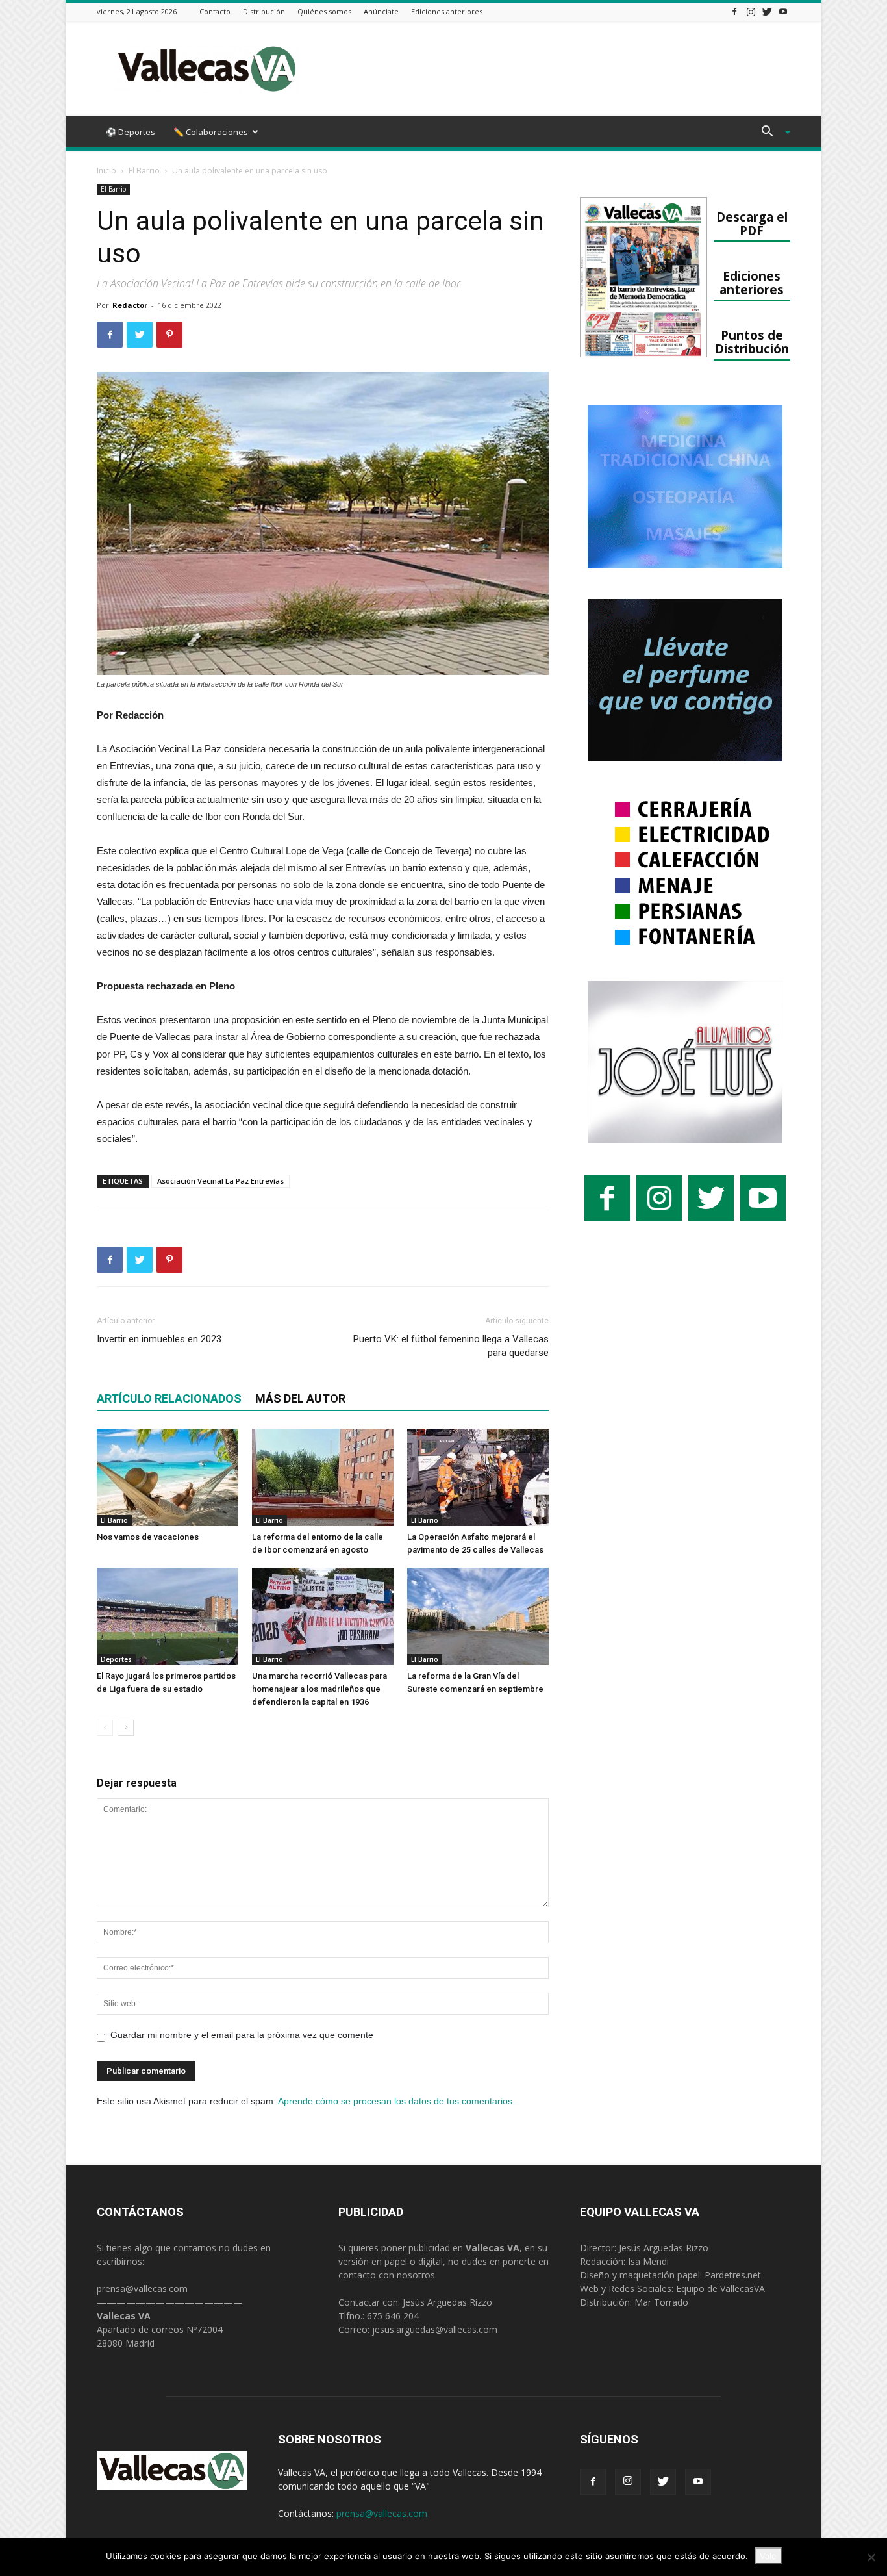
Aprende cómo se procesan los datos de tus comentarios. (396, 2101)
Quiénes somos (324, 11)
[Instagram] (751, 11)
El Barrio (144, 171)
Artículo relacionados (169, 1398)
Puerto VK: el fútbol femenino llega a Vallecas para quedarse (451, 1346)
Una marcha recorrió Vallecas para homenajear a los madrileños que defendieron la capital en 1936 (319, 1689)
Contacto (215, 11)
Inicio (106, 171)
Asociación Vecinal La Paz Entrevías (220, 1181)
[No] (871, 2557)
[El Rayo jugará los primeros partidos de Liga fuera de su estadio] (168, 1616)
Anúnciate (381, 11)
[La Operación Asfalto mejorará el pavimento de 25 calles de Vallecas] (478, 1477)
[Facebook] (734, 11)
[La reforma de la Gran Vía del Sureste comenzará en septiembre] (478, 1616)
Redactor (130, 305)
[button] (771, 133)
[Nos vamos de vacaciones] (168, 1477)
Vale (768, 2556)
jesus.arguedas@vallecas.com (435, 2329)
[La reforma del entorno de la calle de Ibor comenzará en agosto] (323, 1477)
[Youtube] (783, 11)
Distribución (264, 11)
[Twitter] (767, 11)
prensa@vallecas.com (142, 2289)
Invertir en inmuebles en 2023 (159, 1339)
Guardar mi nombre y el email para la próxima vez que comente (242, 2035)
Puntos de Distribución (752, 342)
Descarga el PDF (752, 223)
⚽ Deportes (131, 132)
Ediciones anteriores (447, 11)
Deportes (116, 1659)
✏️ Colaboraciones (211, 132)
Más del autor (300, 1398)
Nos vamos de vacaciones (148, 1537)
